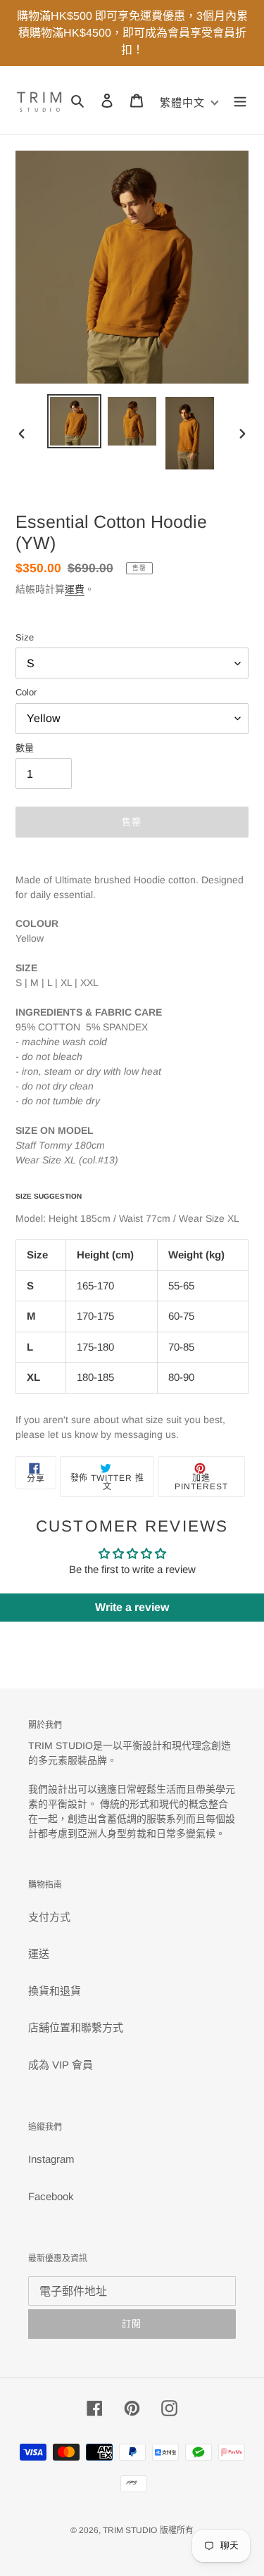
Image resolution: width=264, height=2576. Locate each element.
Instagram (51, 2159)
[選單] (240, 100)
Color (26, 692)
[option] (75, 421)
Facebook (51, 2196)
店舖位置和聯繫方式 (76, 2027)
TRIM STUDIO (130, 2530)
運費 (75, 589)
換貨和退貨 (55, 1991)
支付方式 (49, 1917)
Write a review (132, 1607)
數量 (25, 748)
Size (25, 637)
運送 (39, 1953)
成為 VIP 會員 (61, 2065)
